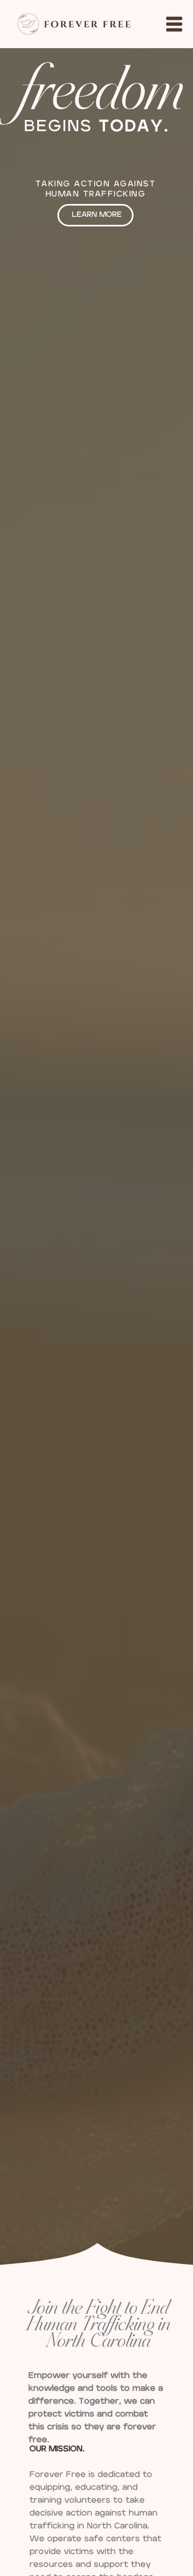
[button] (174, 24)
